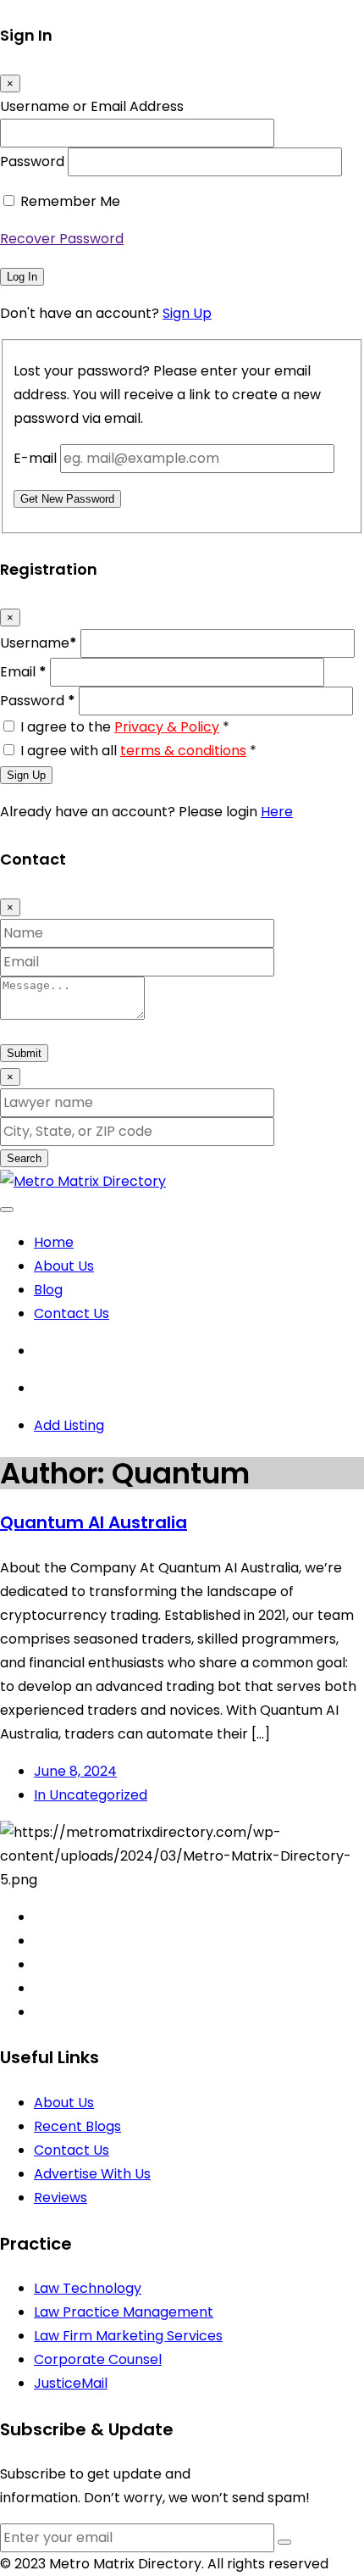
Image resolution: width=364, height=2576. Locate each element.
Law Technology (88, 2288)
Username (39, 643)
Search (24, 1158)
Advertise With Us (92, 2174)
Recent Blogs (77, 2126)
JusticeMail (71, 2383)
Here (277, 812)
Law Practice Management (124, 2312)
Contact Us (72, 1313)
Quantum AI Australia (94, 1522)
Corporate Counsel (98, 2359)
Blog (48, 1290)
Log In (22, 277)
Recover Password (62, 239)
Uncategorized (91, 1795)
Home (54, 1242)
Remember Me (70, 201)
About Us (64, 1266)
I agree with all (138, 751)
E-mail (35, 458)
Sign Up (187, 313)
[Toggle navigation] (7, 1210)
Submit (24, 1053)
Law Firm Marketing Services (128, 2336)
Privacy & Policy (167, 727)
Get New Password (67, 499)
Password (32, 161)
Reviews (61, 2198)
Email (23, 672)
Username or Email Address (92, 106)
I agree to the (125, 727)
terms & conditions (183, 751)
